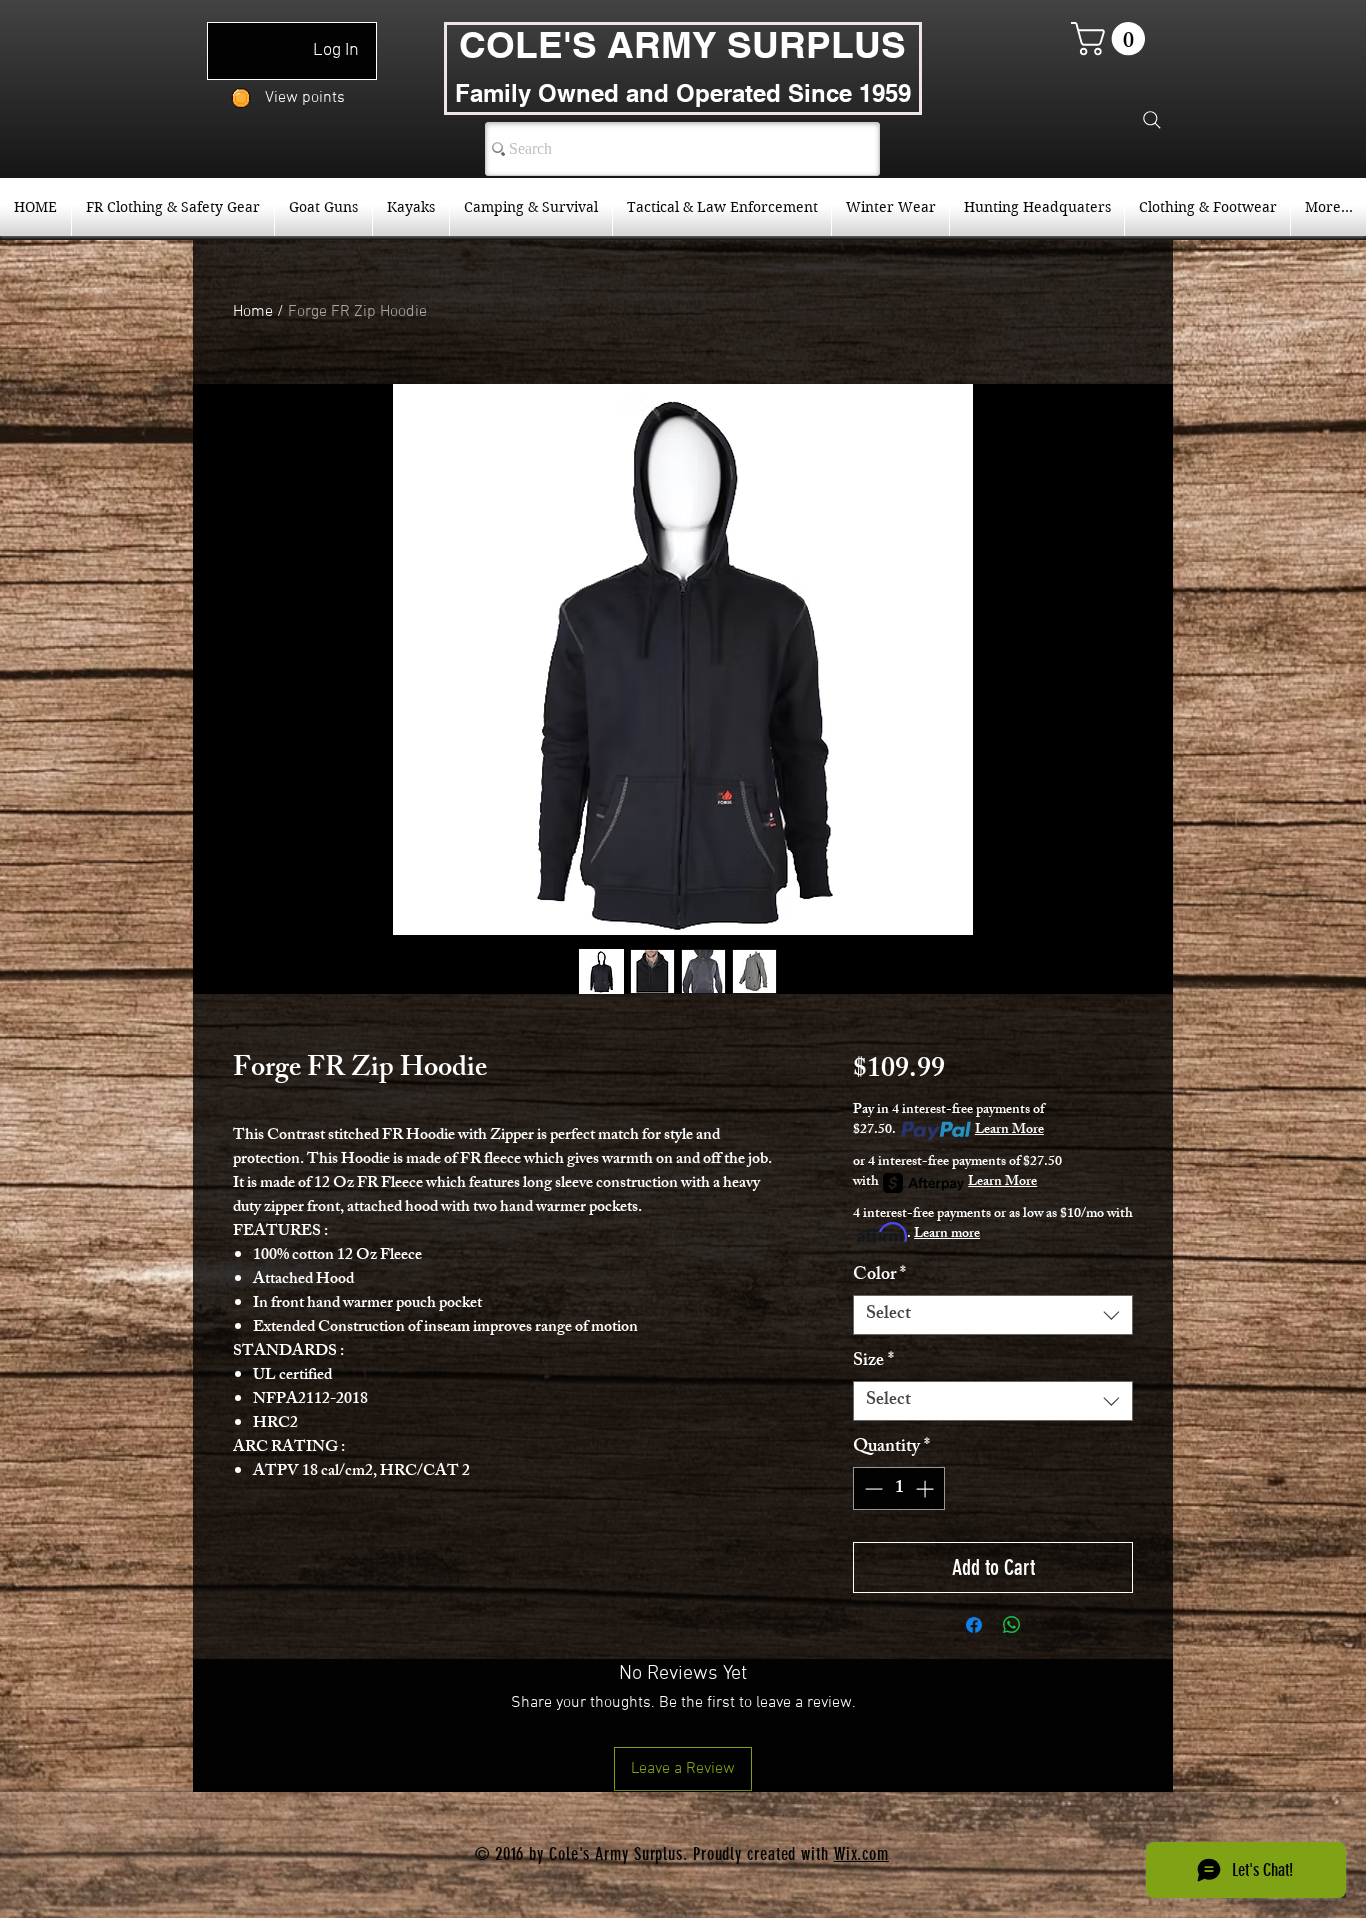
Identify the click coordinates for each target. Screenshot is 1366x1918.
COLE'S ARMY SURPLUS (682, 44)
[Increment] (926, 1488)
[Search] (1152, 120)
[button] (1112, 38)
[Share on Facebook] (974, 1625)
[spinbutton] (899, 1488)
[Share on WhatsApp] (1012, 1625)
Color (879, 1276)
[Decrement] (871, 1488)
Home (253, 312)
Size (873, 1362)
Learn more (947, 1235)
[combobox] (993, 1315)
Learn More (1009, 1131)
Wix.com (861, 1854)
